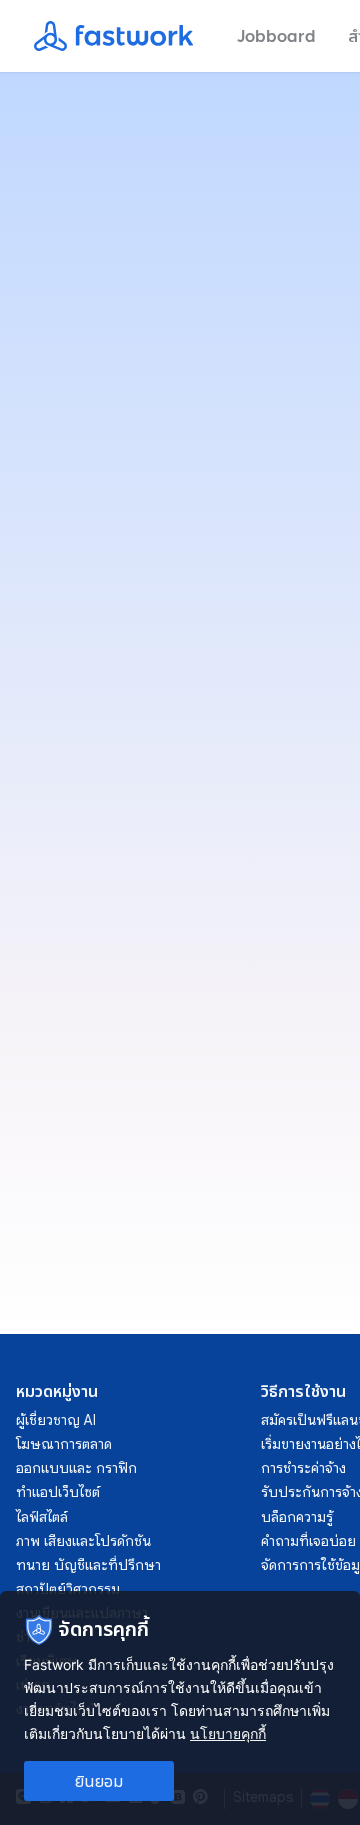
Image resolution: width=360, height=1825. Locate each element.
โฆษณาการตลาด (64, 1444)
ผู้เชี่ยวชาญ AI (56, 1420)
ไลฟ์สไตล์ (42, 1517)
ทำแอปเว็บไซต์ (58, 1492)
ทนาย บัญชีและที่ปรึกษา (88, 1565)
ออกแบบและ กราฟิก (76, 1468)
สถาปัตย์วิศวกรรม (68, 1589)
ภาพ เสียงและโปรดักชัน (83, 1541)
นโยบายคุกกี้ (228, 1733)
